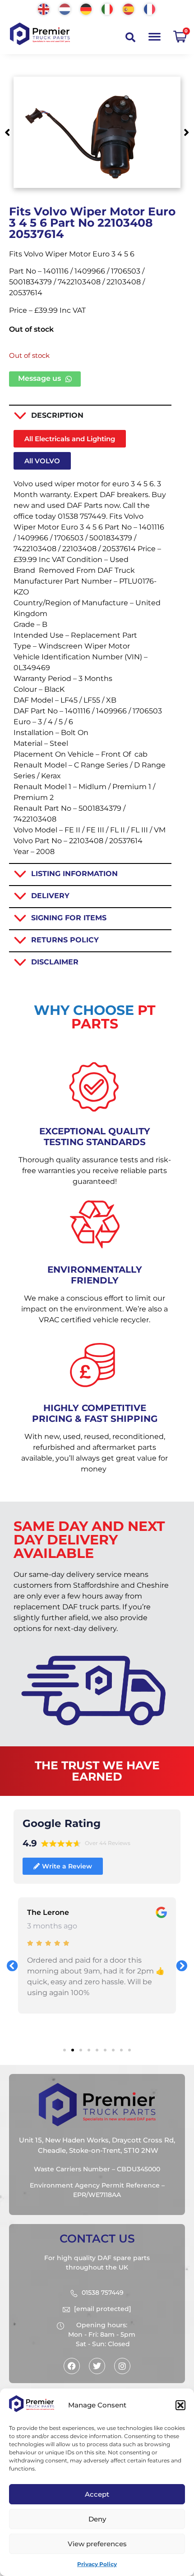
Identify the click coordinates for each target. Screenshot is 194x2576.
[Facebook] (72, 2366)
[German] (86, 8)
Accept (97, 2494)
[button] (180, 2405)
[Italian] (108, 8)
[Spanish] (129, 8)
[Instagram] (122, 2366)
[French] (150, 8)
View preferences (97, 2544)
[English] (44, 8)
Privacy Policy (97, 2564)
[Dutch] (65, 8)
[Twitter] (97, 2366)
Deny (97, 2519)
